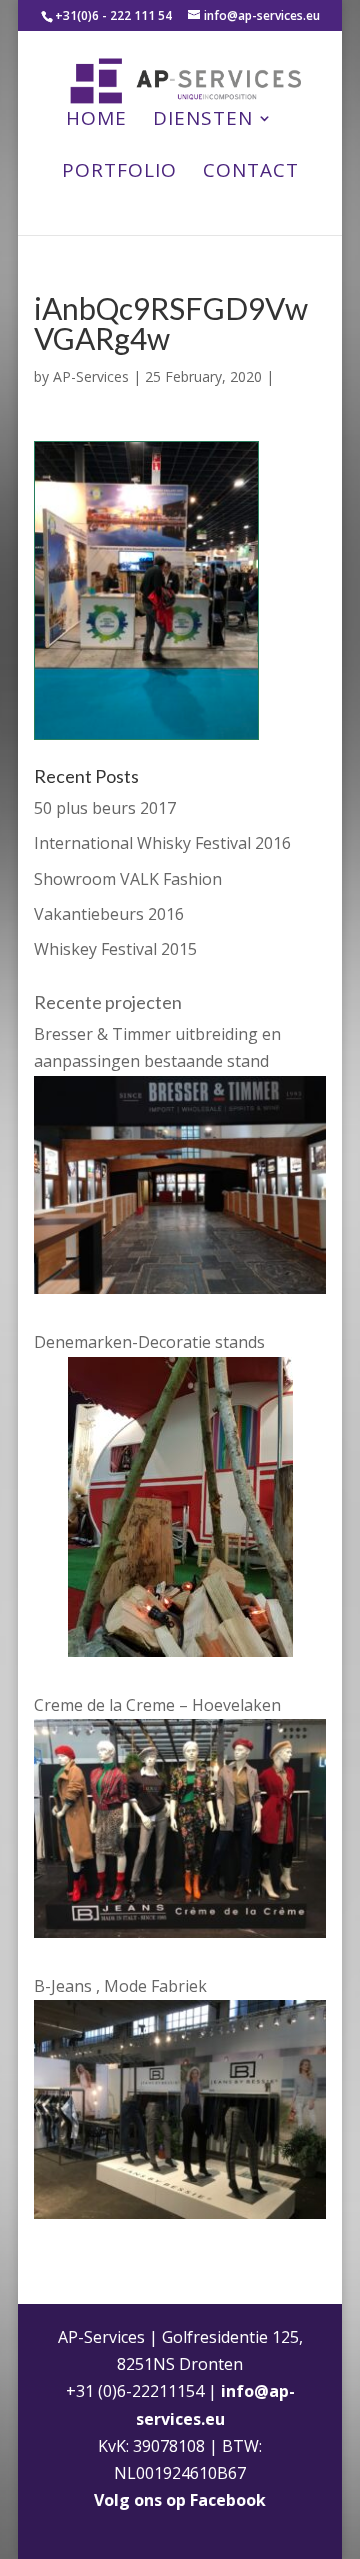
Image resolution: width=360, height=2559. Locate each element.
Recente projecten (108, 1002)
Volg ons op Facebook (180, 2500)
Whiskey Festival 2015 (115, 949)
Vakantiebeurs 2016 (109, 914)
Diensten (203, 121)
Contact (251, 173)
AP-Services (91, 376)
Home (96, 121)
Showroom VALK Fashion (128, 879)
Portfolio (119, 173)
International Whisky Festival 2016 (162, 843)
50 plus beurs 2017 (105, 808)
